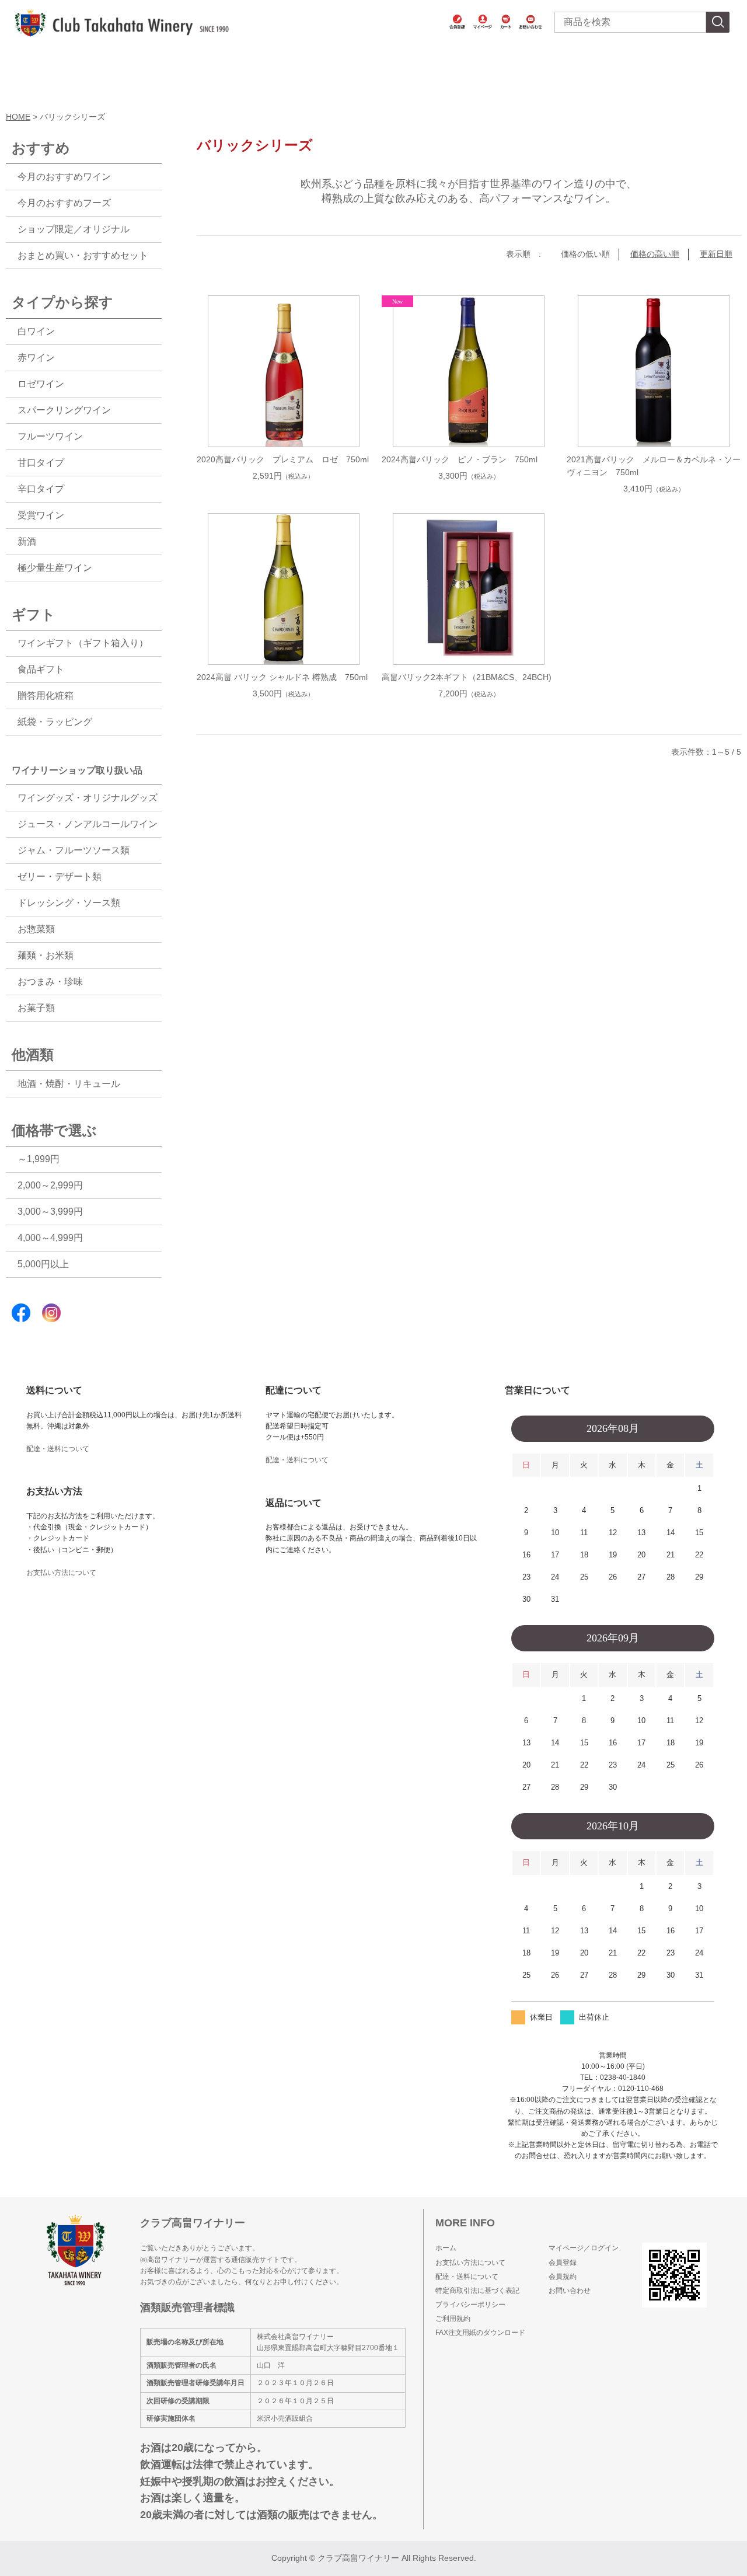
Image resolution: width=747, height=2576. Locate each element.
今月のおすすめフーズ (64, 203)
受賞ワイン (41, 515)
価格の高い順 (655, 254)
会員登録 (563, 2263)
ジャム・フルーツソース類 (74, 850)
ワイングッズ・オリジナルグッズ (88, 798)
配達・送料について (58, 1449)
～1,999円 (39, 1159)
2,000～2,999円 (50, 1185)
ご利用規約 (453, 2319)
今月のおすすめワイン (64, 177)
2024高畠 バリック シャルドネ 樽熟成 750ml (282, 677)
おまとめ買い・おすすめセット (83, 255)
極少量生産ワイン (55, 568)
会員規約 (563, 2277)
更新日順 (716, 254)
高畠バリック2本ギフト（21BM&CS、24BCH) (467, 677)
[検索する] (718, 22)
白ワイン (36, 331)
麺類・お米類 (46, 955)
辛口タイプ (41, 489)
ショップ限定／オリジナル (74, 229)
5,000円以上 (43, 1264)
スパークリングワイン (64, 410)
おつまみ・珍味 (50, 982)
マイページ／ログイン (584, 2248)
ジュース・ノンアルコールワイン (88, 824)
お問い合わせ (570, 2291)
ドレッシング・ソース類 (69, 903)
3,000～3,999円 (50, 1212)
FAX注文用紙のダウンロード (480, 2333)
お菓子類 (36, 1008)
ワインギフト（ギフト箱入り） (83, 643)
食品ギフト (41, 669)
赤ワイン (36, 358)
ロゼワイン (41, 384)
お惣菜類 (36, 929)
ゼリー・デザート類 (60, 876)
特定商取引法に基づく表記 (477, 2291)
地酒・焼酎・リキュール (69, 1084)
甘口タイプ (41, 463)
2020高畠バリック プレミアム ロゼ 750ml (283, 459)
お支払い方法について (61, 1573)
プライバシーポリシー (470, 2305)
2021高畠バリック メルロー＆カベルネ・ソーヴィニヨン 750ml (654, 466)
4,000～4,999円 (50, 1238)
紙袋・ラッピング (55, 722)
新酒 (27, 541)
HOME (18, 117)
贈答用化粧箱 (46, 696)
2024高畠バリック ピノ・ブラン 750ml (460, 459)
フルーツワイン (50, 436)
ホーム (446, 2248)
